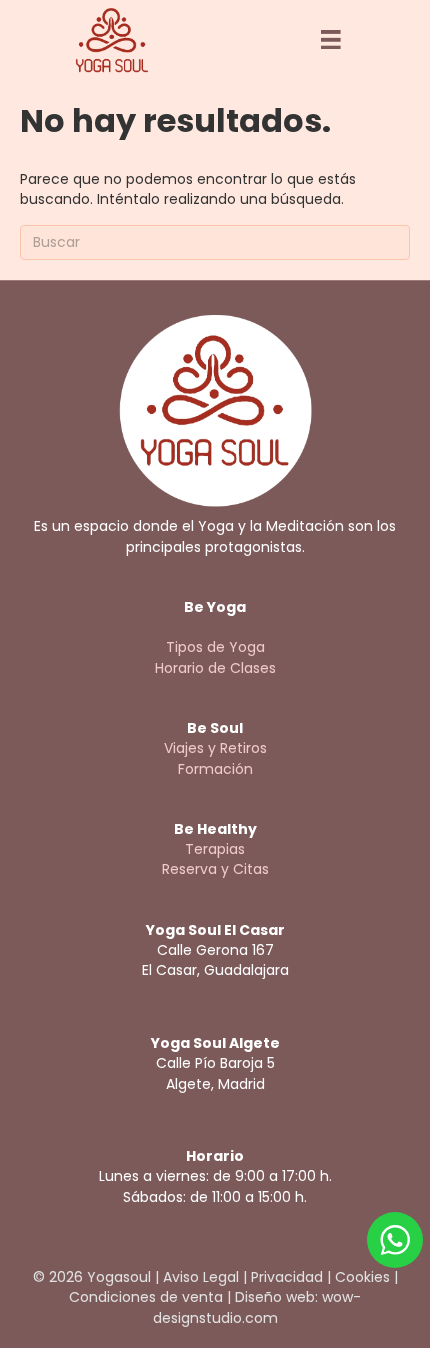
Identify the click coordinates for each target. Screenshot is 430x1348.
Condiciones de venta (146, 1297)
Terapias (215, 849)
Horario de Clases (215, 668)
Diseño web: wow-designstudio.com (257, 1307)
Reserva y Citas (215, 869)
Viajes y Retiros (215, 748)
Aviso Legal (201, 1277)
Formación (215, 769)
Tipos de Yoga (215, 647)
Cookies (362, 1277)
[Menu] (331, 40)
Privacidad (287, 1277)
